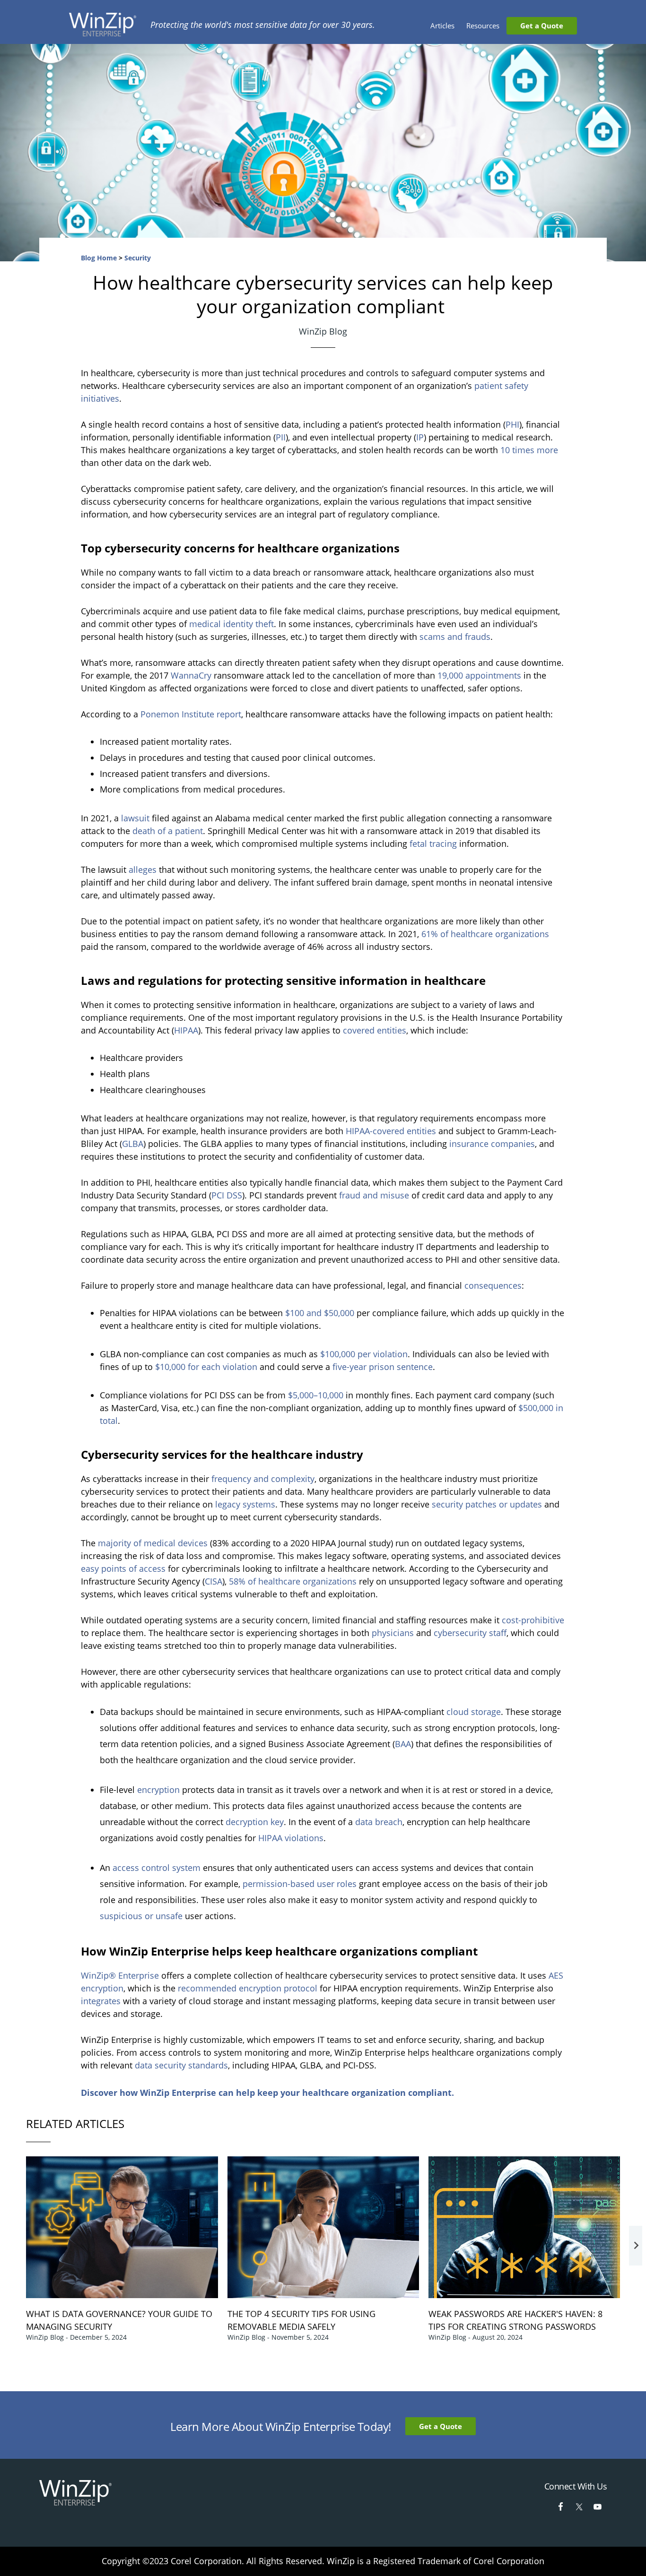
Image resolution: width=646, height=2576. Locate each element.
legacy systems (245, 1504)
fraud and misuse (374, 1195)
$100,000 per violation (364, 1354)
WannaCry (191, 675)
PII (281, 437)
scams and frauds (455, 637)
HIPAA (186, 1030)
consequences (493, 1285)
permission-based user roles (300, 1884)
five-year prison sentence (383, 1367)
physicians (393, 1633)
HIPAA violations (291, 1838)
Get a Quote (441, 2426)
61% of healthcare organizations (485, 934)
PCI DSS (227, 1195)
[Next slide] (636, 2246)
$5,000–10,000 (316, 1395)
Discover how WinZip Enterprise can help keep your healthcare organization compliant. (267, 2093)
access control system (157, 1868)
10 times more (529, 450)
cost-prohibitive (533, 1620)
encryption (158, 1790)
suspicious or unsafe (141, 1916)
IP (420, 437)
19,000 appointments (479, 675)
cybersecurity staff (470, 1633)
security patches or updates (487, 1504)
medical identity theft (231, 624)
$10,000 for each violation (206, 1367)
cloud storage (474, 1712)
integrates (101, 2001)
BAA (403, 1744)
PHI (512, 424)
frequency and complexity (263, 1479)
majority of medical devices (153, 1543)
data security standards (181, 2065)
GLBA (133, 1144)
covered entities (375, 1030)
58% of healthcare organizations (293, 1581)
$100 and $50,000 (320, 1313)
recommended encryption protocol (248, 1988)
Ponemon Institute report (191, 714)
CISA (214, 1581)
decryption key (255, 1822)
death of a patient (168, 831)
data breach (379, 1822)
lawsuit (135, 818)
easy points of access (123, 1568)
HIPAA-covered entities (391, 1131)
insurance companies (492, 1144)
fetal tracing (433, 844)
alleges (143, 870)
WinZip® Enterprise (120, 1975)
